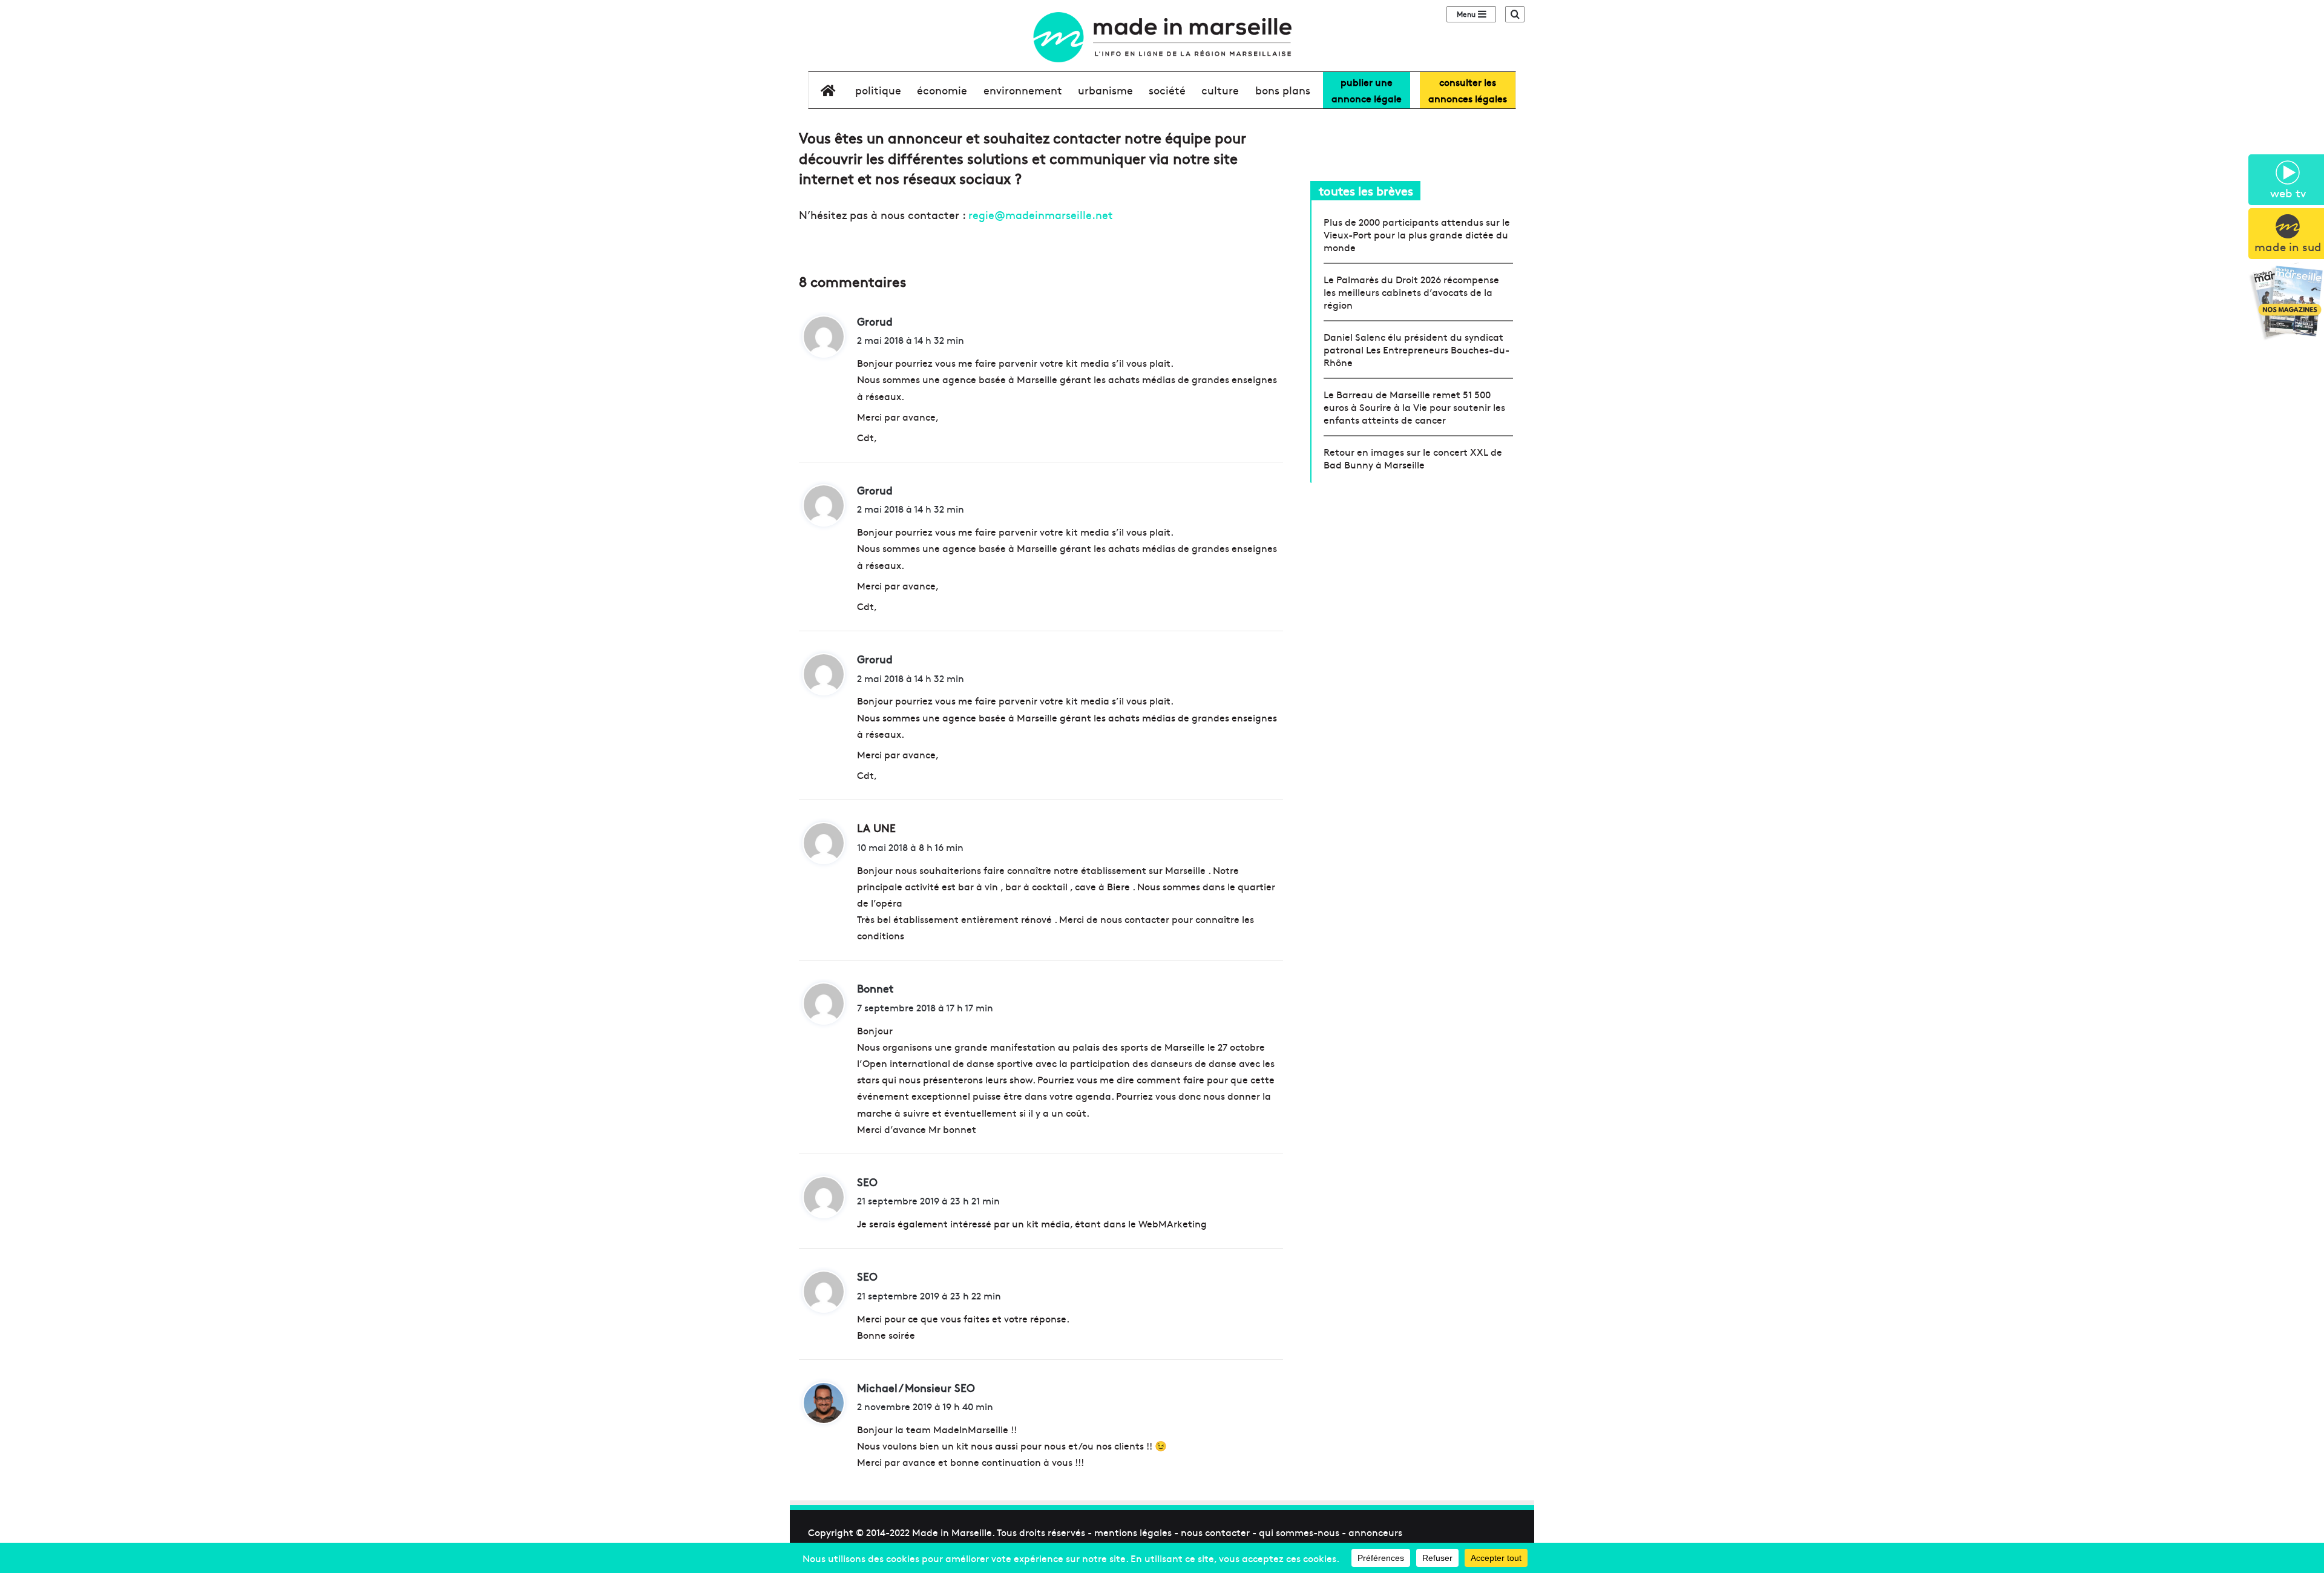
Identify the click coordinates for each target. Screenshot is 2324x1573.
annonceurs (1375, 1532)
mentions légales (1133, 1532)
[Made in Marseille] (1162, 37)
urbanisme (1105, 90)
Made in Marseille (952, 1532)
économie (942, 90)
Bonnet (875, 988)
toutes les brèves (1366, 190)
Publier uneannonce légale (1367, 90)
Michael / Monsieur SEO (916, 1387)
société (1167, 90)
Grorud (875, 321)
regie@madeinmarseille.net (1041, 215)
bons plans (1283, 90)
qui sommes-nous (1299, 1532)
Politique (878, 90)
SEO (867, 1182)
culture (1220, 90)
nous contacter (1215, 1532)
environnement (1023, 90)
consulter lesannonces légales (1468, 90)
